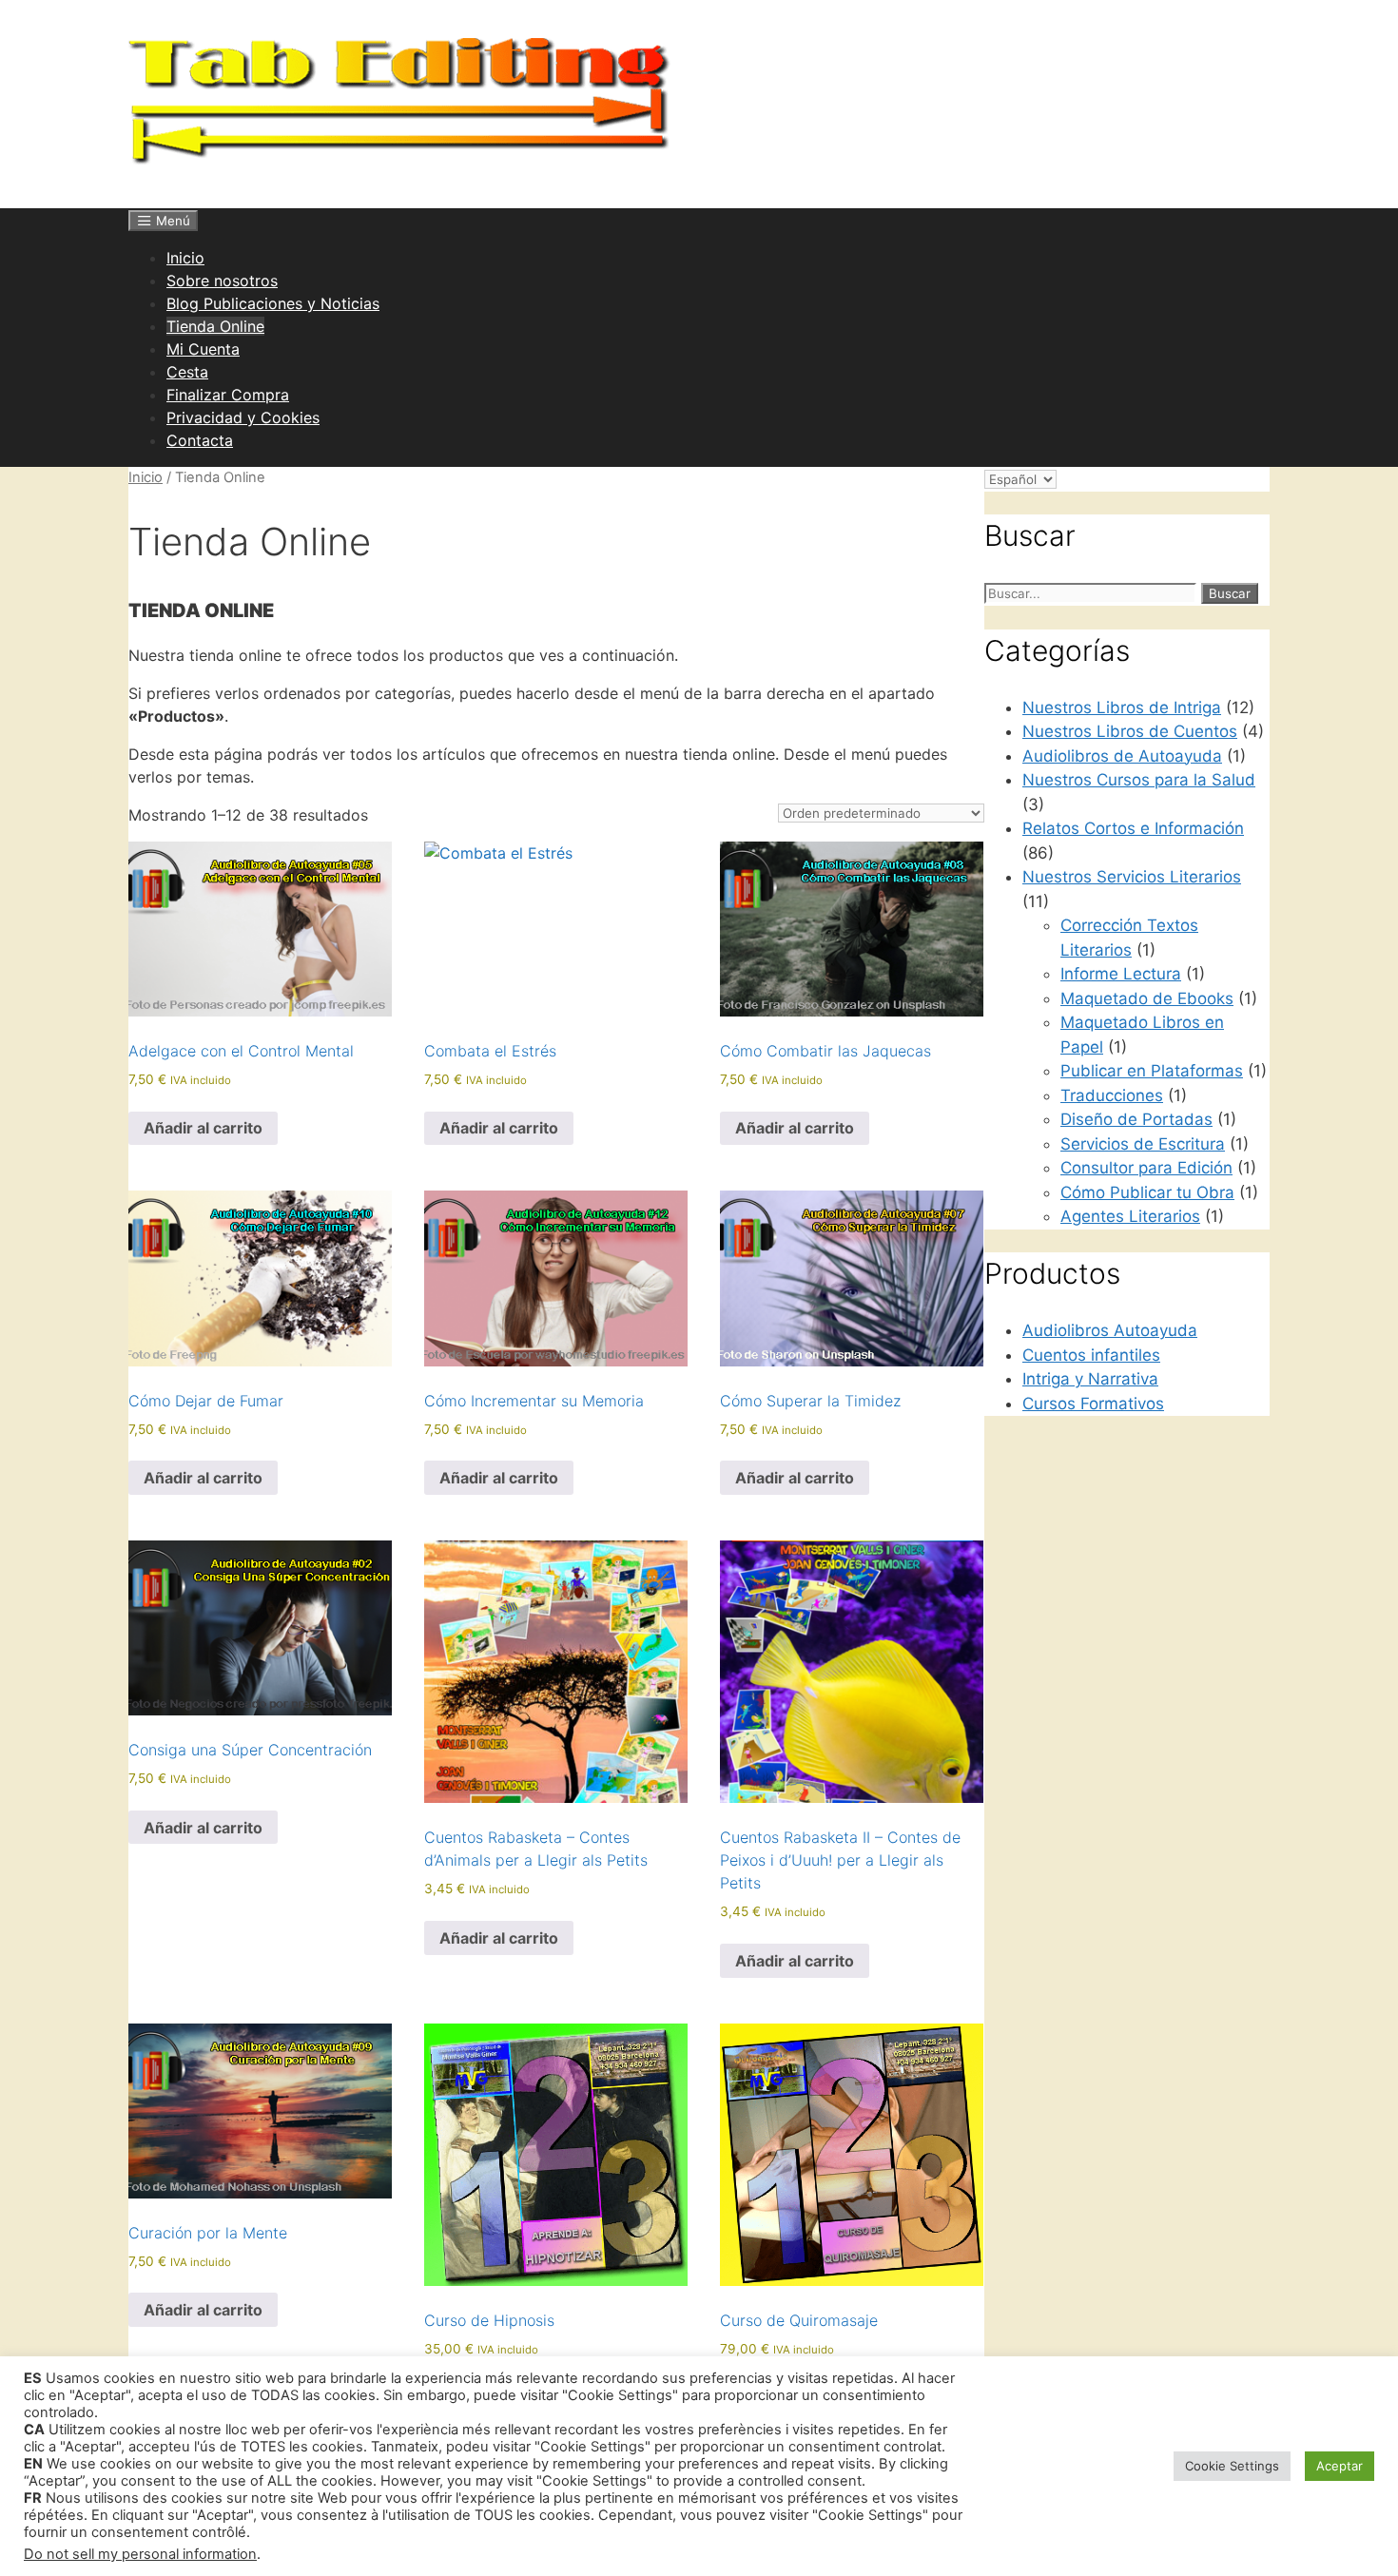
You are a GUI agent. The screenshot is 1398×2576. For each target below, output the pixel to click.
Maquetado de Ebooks (1147, 998)
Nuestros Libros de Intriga (1122, 707)
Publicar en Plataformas (1152, 1071)
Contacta (200, 440)
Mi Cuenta (203, 349)
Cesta (187, 372)
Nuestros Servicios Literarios (1132, 877)
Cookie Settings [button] (1232, 2466)
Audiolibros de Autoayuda (1122, 756)
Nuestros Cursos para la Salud (1139, 780)
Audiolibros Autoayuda (1110, 1330)
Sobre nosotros (222, 281)
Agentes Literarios (1130, 1216)
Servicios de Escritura (1143, 1144)
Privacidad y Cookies (243, 417)
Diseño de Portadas (1136, 1119)
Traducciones (1112, 1095)
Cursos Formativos (1093, 1404)
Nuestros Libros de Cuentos (1130, 731)
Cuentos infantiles (1091, 1355)
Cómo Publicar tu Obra (1147, 1192)
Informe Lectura (1121, 974)
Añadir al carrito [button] (203, 1128)
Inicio (185, 258)
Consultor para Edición (1146, 1168)
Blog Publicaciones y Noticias (273, 303)
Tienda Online (215, 326)
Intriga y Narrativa (1090, 1379)
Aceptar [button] (1340, 2466)
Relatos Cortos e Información (1133, 828)
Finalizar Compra (228, 395)
